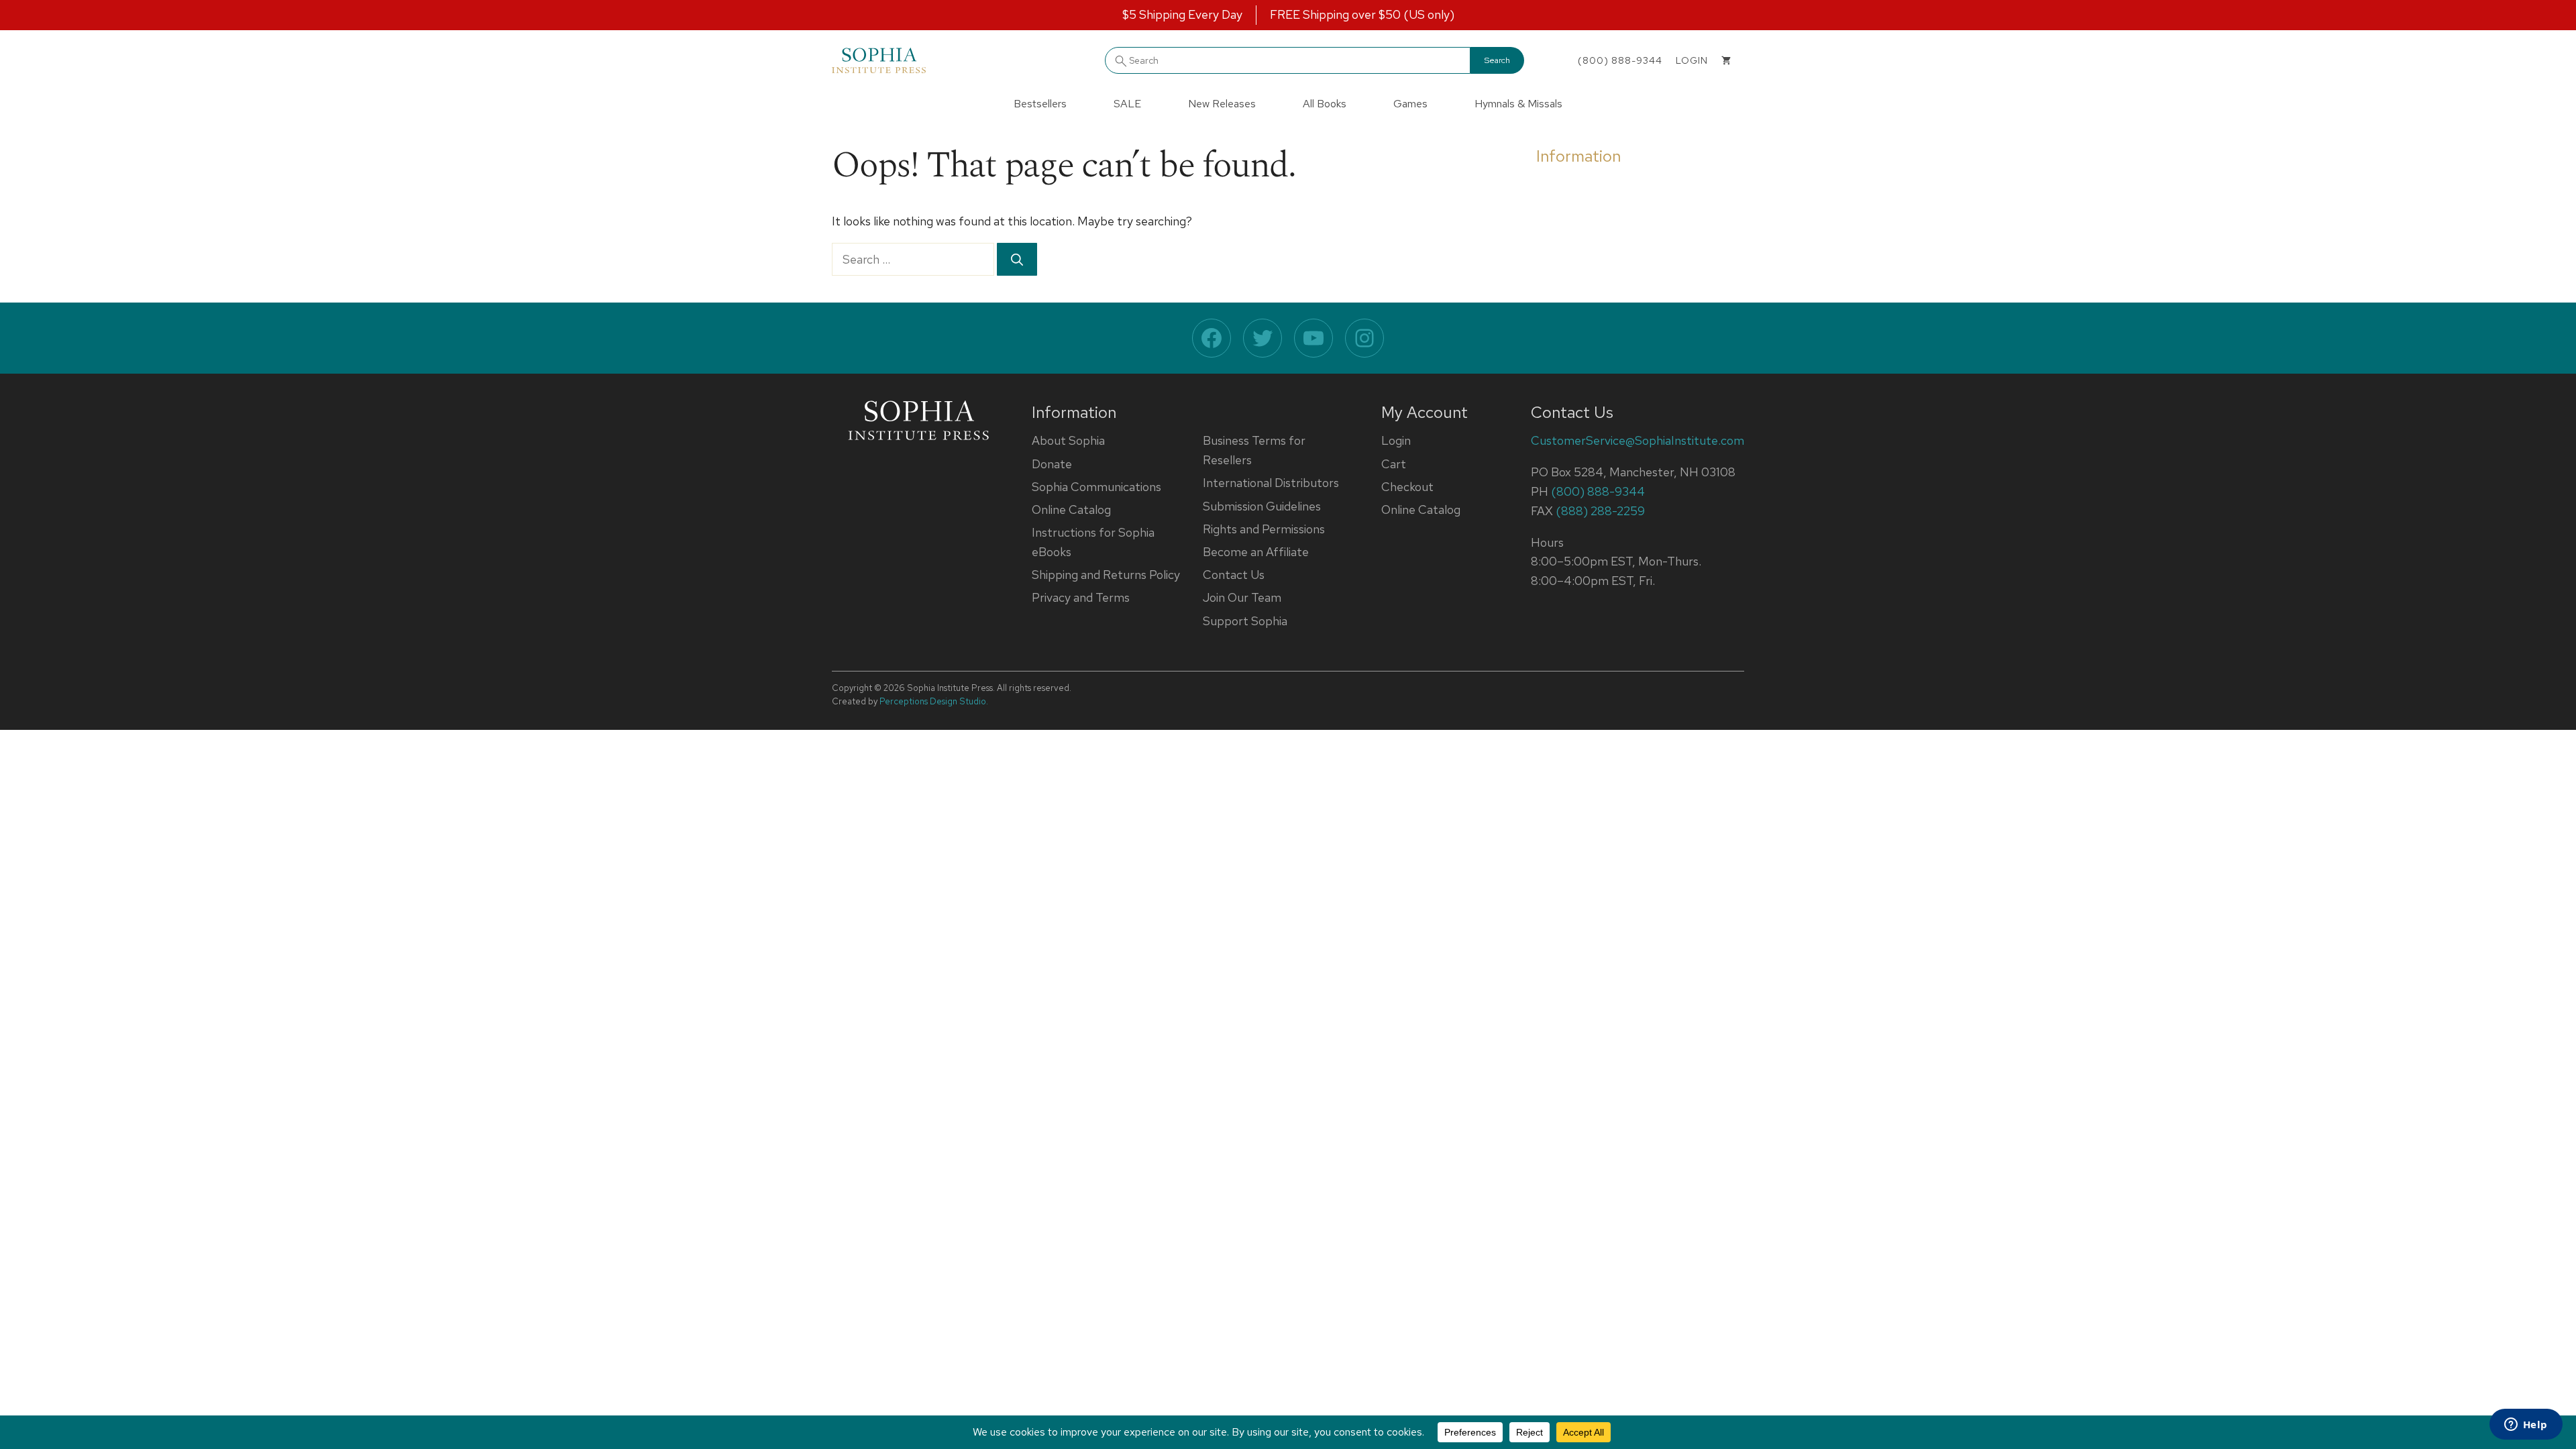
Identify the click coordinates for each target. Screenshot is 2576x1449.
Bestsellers (1040, 104)
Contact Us (1234, 575)
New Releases (1222, 104)
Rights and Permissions (1264, 529)
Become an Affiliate (1256, 552)
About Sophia (1068, 440)
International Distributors (1271, 483)
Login (1396, 440)
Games (1410, 104)
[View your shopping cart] (1726, 60)
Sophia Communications (1096, 487)
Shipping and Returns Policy (1106, 575)
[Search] (1017, 259)
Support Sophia (1245, 621)
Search (1497, 60)
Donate (1052, 464)
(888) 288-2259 (1600, 511)
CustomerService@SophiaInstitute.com (1638, 440)
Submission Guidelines (1262, 506)
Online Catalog (1071, 509)
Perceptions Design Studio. (934, 701)
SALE (1127, 104)
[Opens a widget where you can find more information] (2526, 1426)
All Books (1325, 104)
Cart (1394, 464)
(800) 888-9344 (1620, 60)
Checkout (1407, 487)
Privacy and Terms (1081, 597)
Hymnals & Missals (1518, 104)
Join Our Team (1242, 597)
